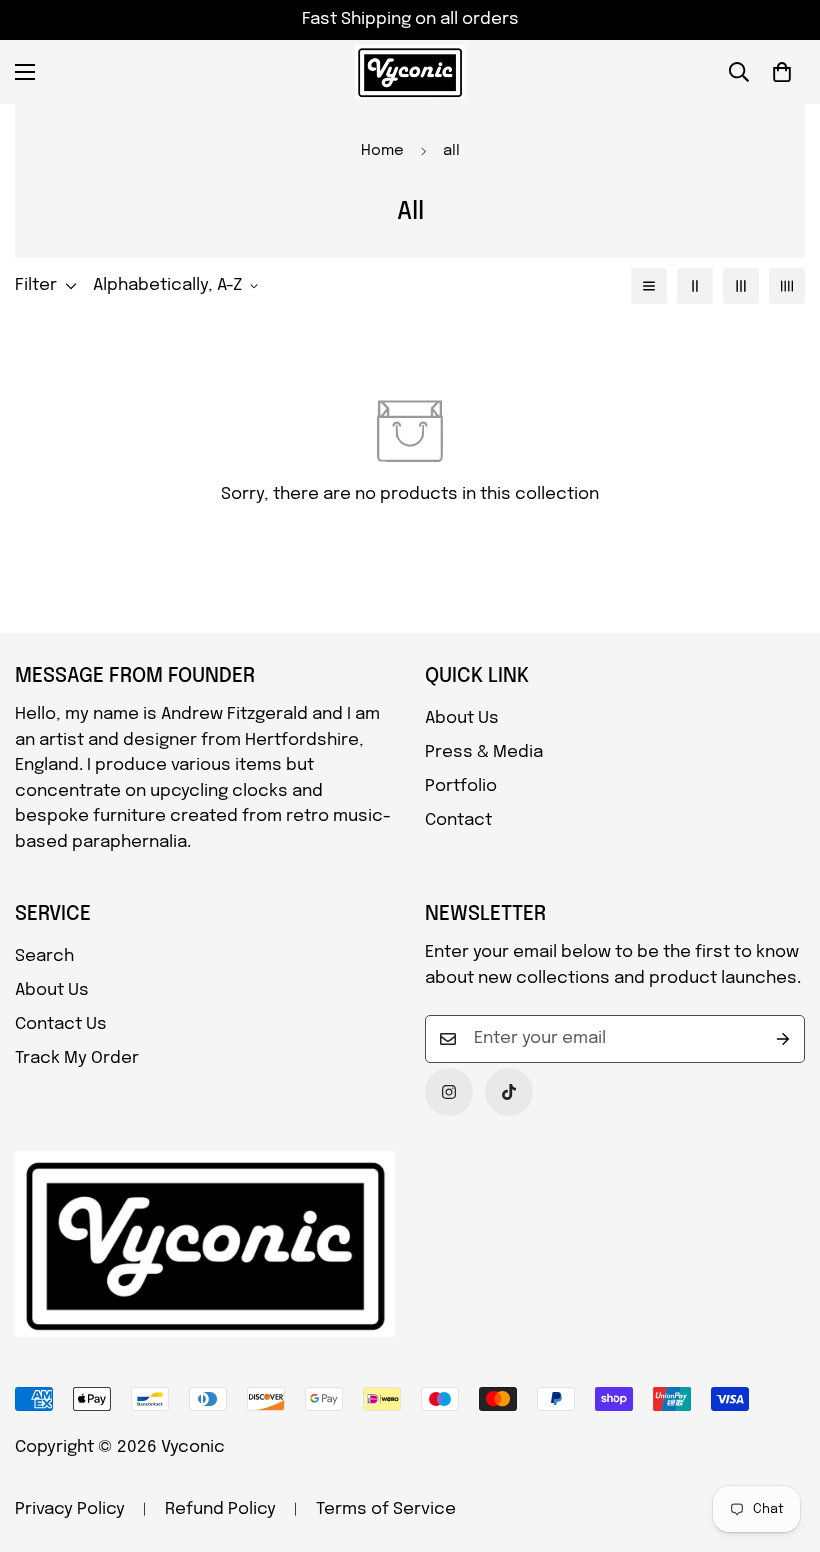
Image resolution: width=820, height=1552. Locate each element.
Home (382, 151)
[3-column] (741, 286)
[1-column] (649, 286)
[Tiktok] (509, 1092)
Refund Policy (220, 1509)
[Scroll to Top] (781, 1443)
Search (44, 956)
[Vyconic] (410, 72)
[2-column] (695, 286)
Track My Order (77, 1058)
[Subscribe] (783, 1039)
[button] (782, 72)
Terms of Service (386, 1509)
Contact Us (61, 1024)
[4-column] (787, 286)
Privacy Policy (70, 1509)
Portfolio (461, 786)
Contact (458, 820)
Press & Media (484, 752)
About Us (462, 718)
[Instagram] (449, 1092)
